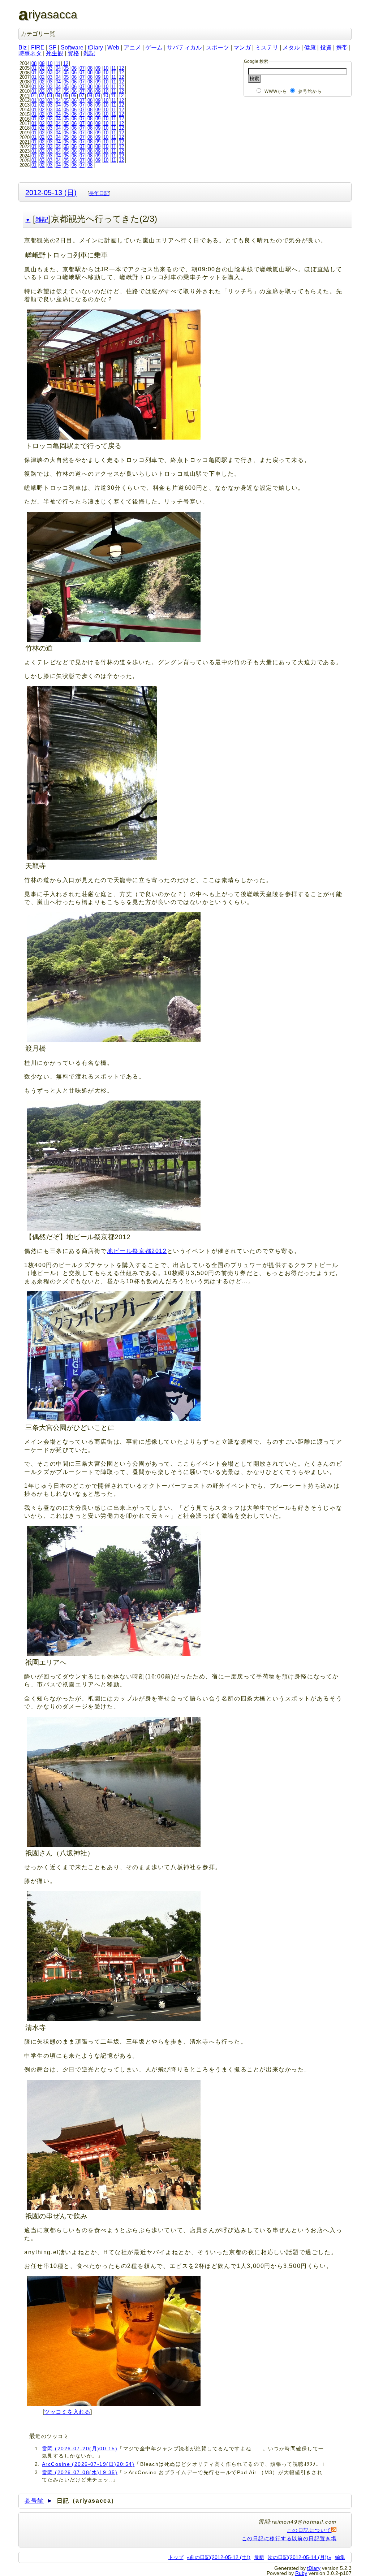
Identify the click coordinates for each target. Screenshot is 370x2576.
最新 (259, 2557)
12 (66, 63)
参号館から (310, 91)
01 (34, 68)
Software (72, 47)
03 (50, 68)
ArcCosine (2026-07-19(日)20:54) (88, 2464)
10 (50, 63)
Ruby (301, 2573)
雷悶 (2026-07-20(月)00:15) (80, 2449)
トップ (176, 2557)
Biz (23, 47)
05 (66, 68)
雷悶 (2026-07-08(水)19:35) (80, 2472)
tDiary (95, 47)
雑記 (89, 53)
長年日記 (99, 193)
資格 (73, 53)
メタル (291, 47)
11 (58, 63)
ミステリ (267, 47)
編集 (340, 2557)
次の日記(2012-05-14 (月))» (300, 2557)
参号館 (34, 2501)
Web (113, 47)
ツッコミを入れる (67, 2412)
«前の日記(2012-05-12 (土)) (219, 2557)
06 (74, 68)
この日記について (309, 2530)
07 (82, 68)
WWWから (276, 91)
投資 (326, 47)
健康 (310, 47)
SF (53, 47)
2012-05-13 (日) (51, 192)
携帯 (342, 47)
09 (42, 63)
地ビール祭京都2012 (137, 1251)
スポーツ (218, 47)
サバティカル (184, 47)
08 (34, 63)
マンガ (242, 47)
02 (42, 68)
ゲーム (154, 47)
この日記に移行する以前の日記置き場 (289, 2538)
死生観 (55, 53)
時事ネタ (30, 53)
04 (58, 68)
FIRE (38, 47)
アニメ (132, 47)
